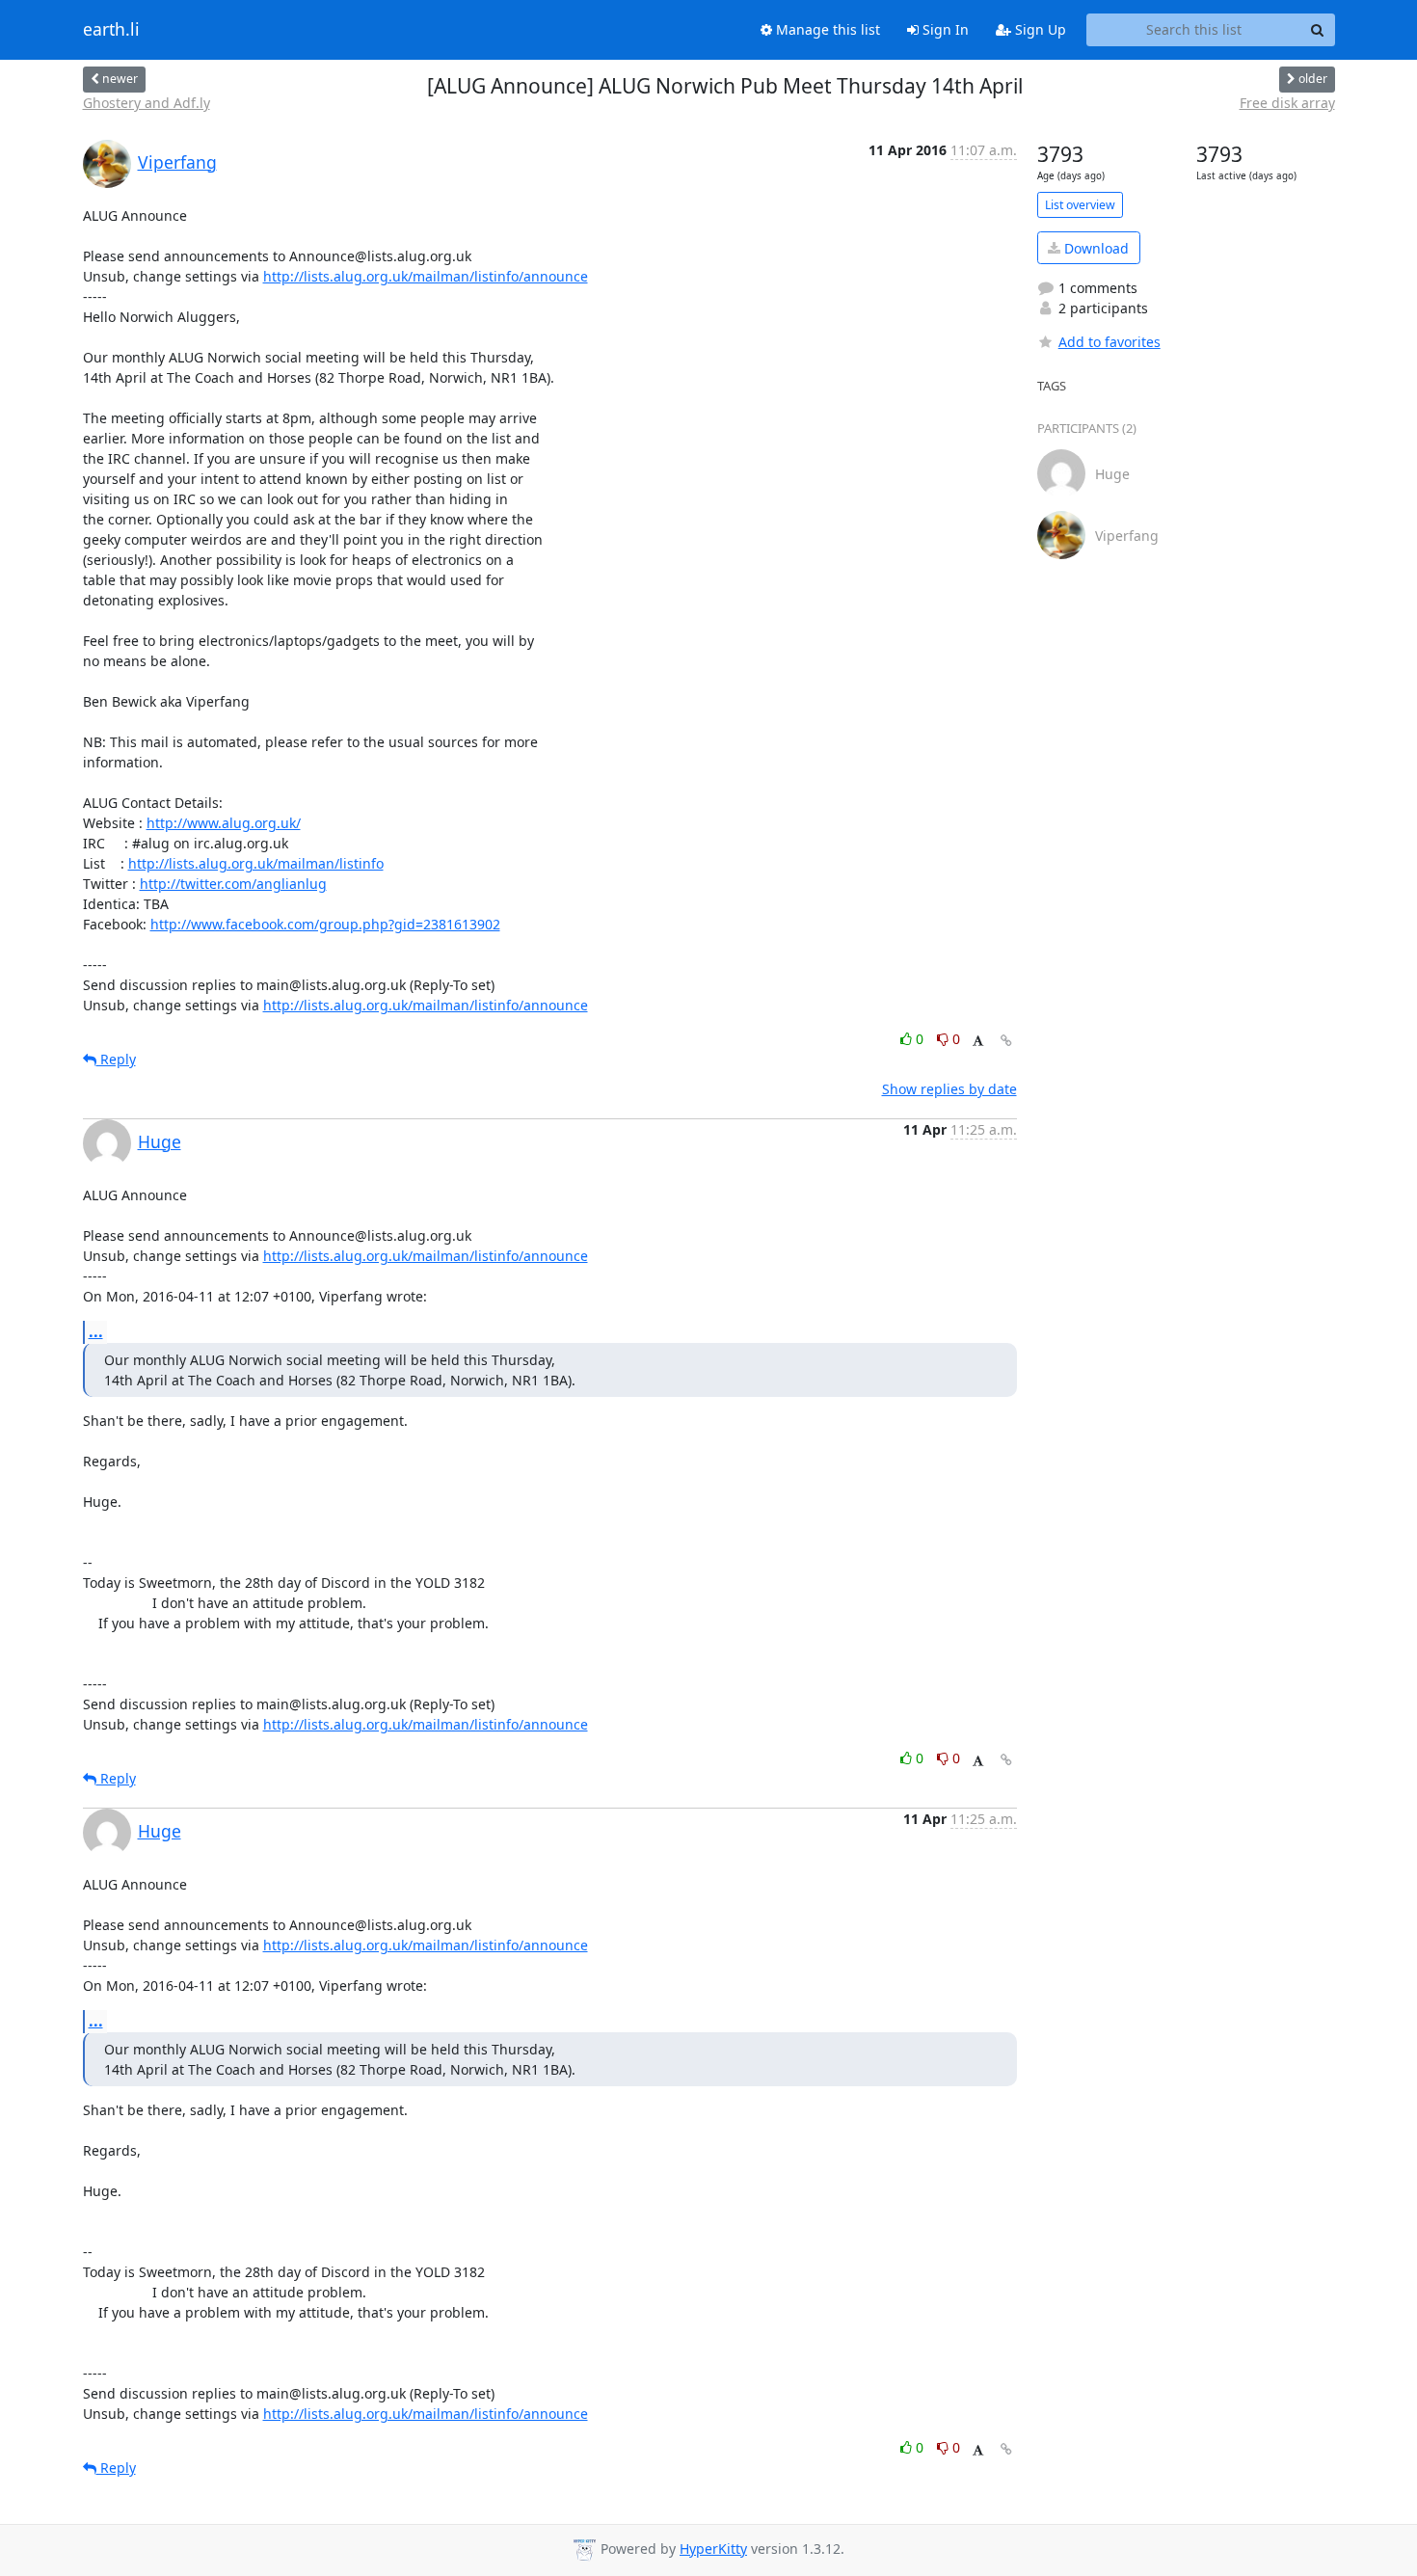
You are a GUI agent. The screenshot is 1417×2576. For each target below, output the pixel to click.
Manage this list (826, 29)
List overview (1080, 205)
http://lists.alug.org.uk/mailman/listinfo (256, 863)
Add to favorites (1110, 342)
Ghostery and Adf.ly (147, 103)
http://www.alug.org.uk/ (224, 823)
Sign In (944, 29)
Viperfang (177, 162)
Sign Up (1039, 29)
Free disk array (1287, 103)
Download (1095, 248)
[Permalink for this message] (1006, 1041)
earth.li (111, 30)
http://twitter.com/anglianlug (233, 884)
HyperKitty (713, 2549)
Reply (116, 1059)
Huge (160, 1141)
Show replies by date (949, 1089)
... (96, 1331)
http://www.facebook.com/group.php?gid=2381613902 (325, 924)
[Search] (1318, 30)
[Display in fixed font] (978, 1042)
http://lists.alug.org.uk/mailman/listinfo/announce (426, 276)
